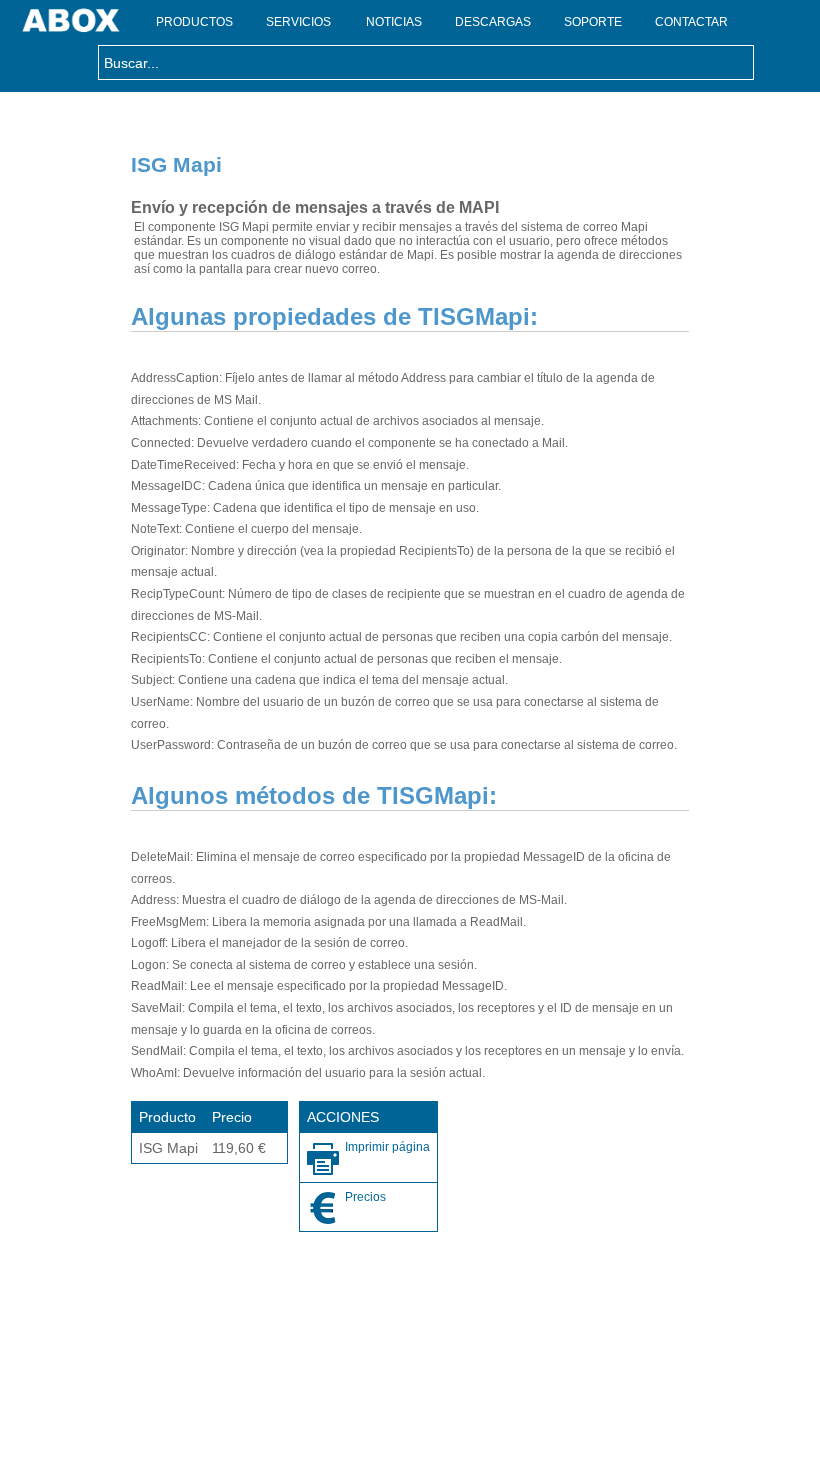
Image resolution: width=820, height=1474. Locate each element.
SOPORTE (593, 22)
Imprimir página (387, 1147)
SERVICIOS (298, 22)
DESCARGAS (493, 22)
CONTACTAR (691, 22)
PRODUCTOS (194, 22)
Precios (365, 1197)
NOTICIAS (394, 22)
